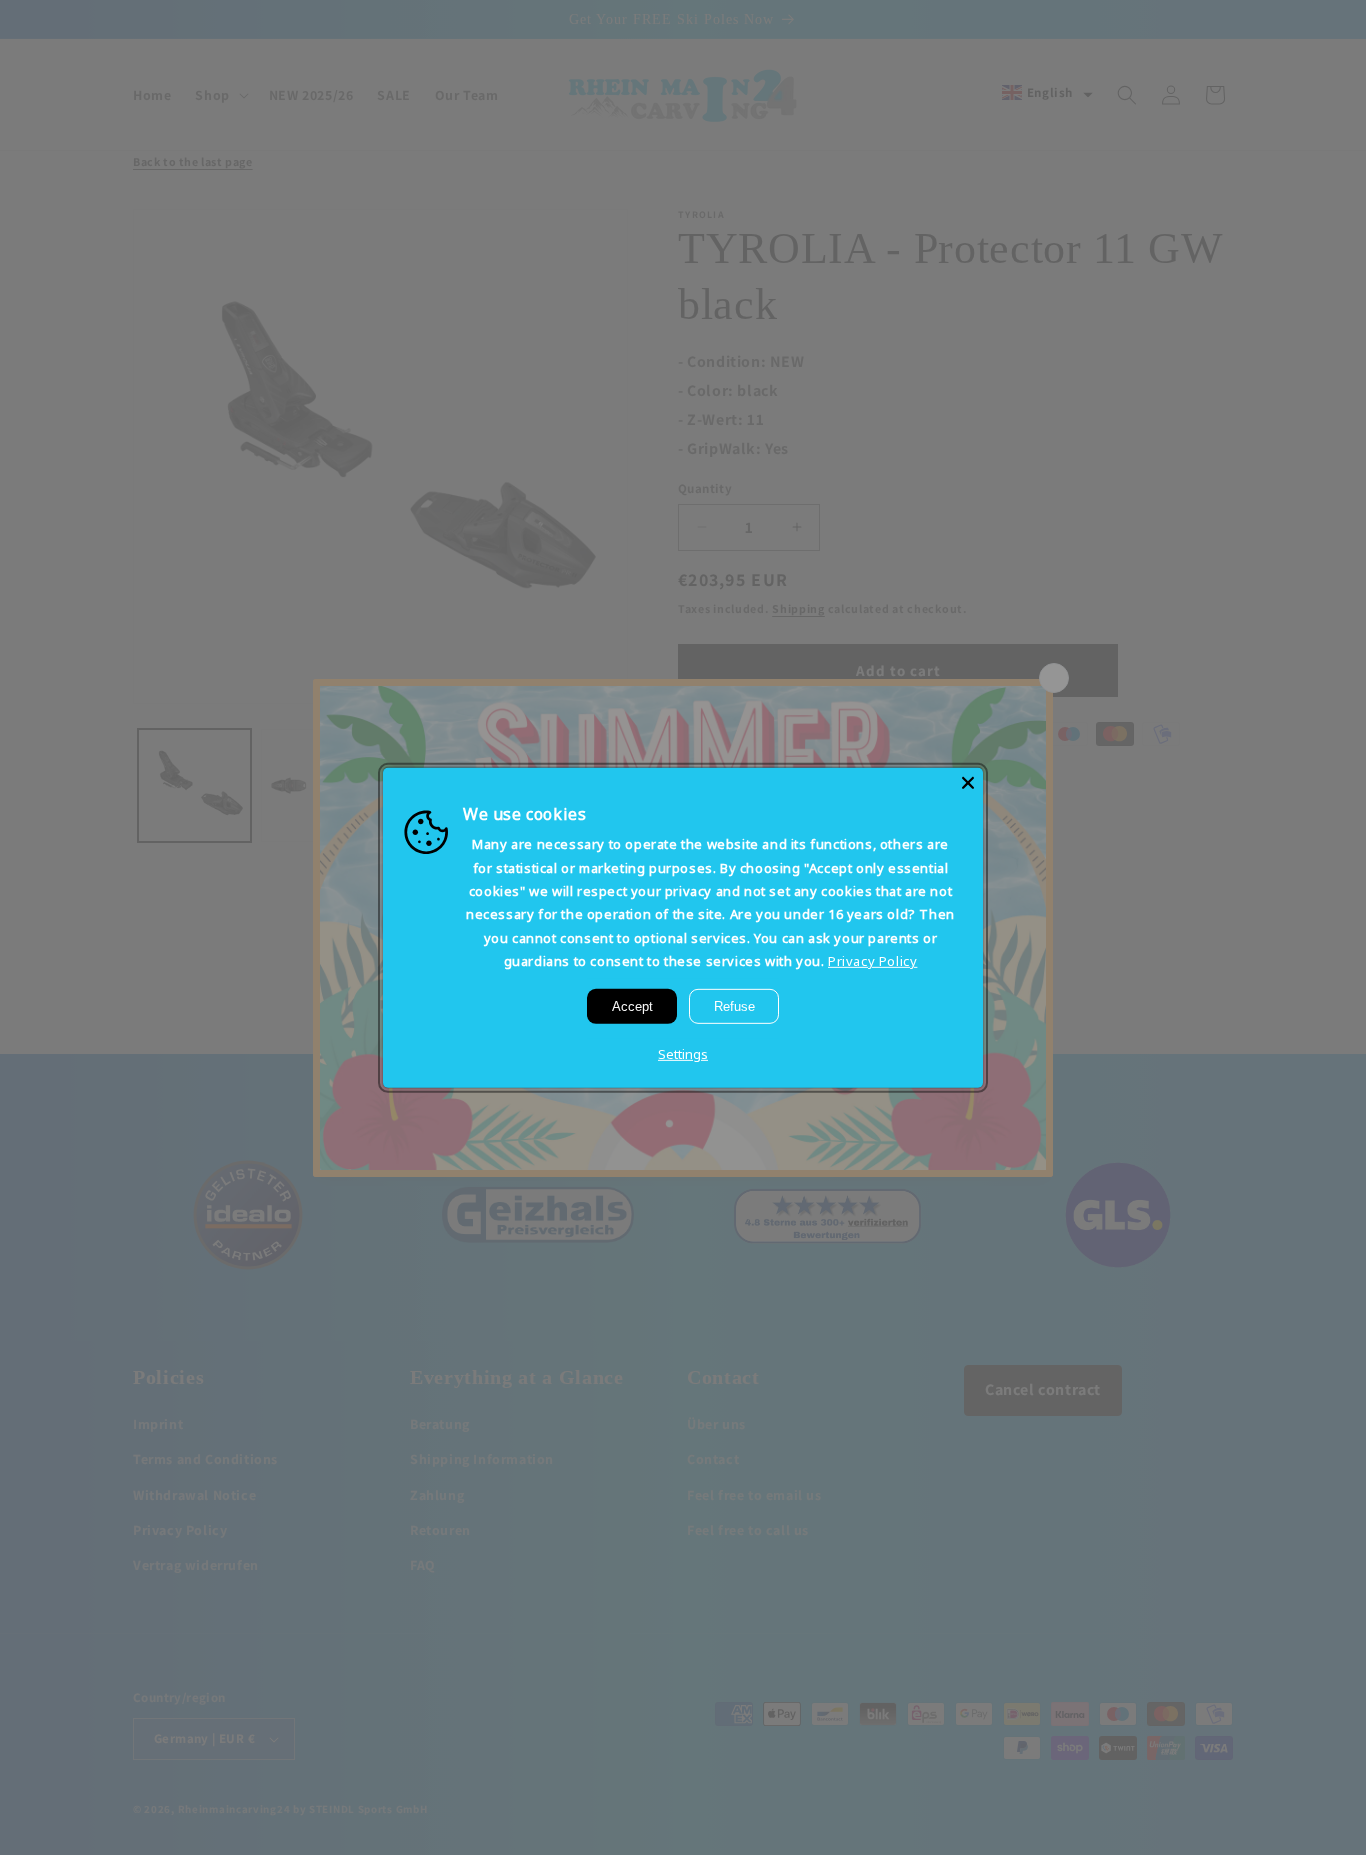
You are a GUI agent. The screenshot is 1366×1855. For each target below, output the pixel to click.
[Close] (968, 782)
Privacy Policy (872, 961)
